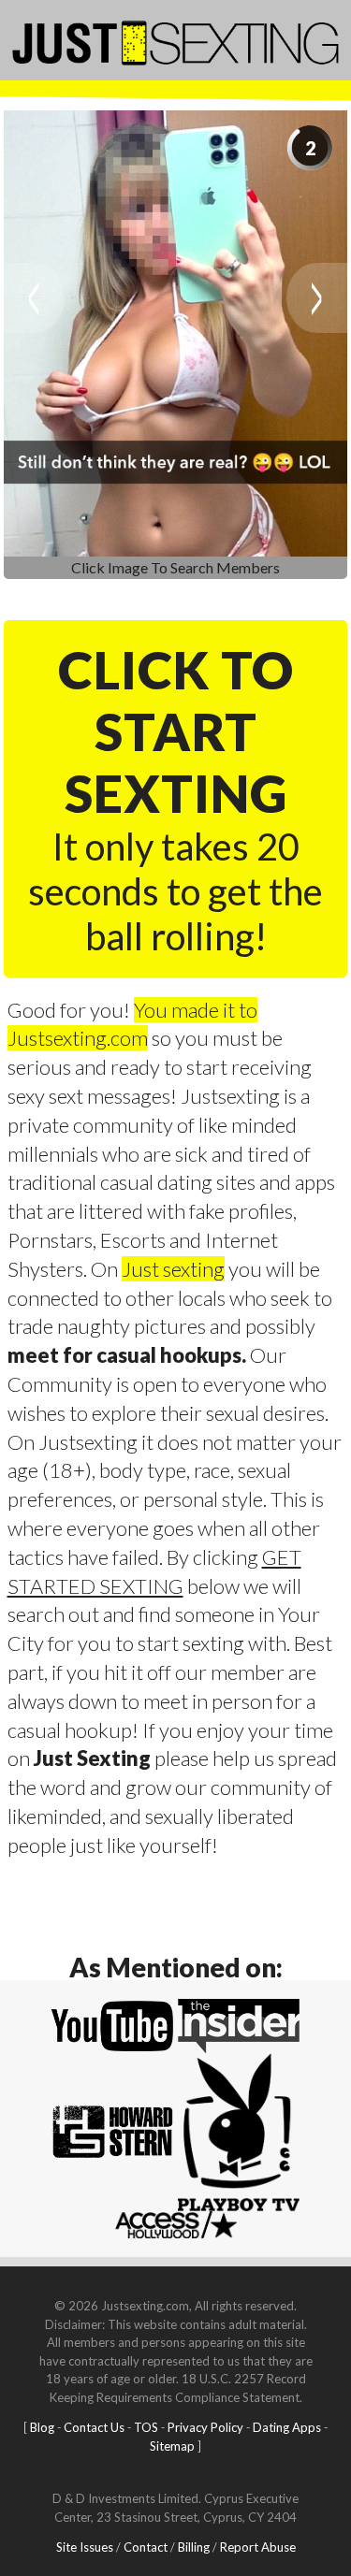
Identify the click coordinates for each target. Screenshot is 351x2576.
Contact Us (94, 2427)
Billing (194, 2547)
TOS (146, 2427)
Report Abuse (258, 2547)
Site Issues (85, 2547)
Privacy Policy (205, 2427)
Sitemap (172, 2446)
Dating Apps (287, 2427)
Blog (42, 2427)
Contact (146, 2547)
